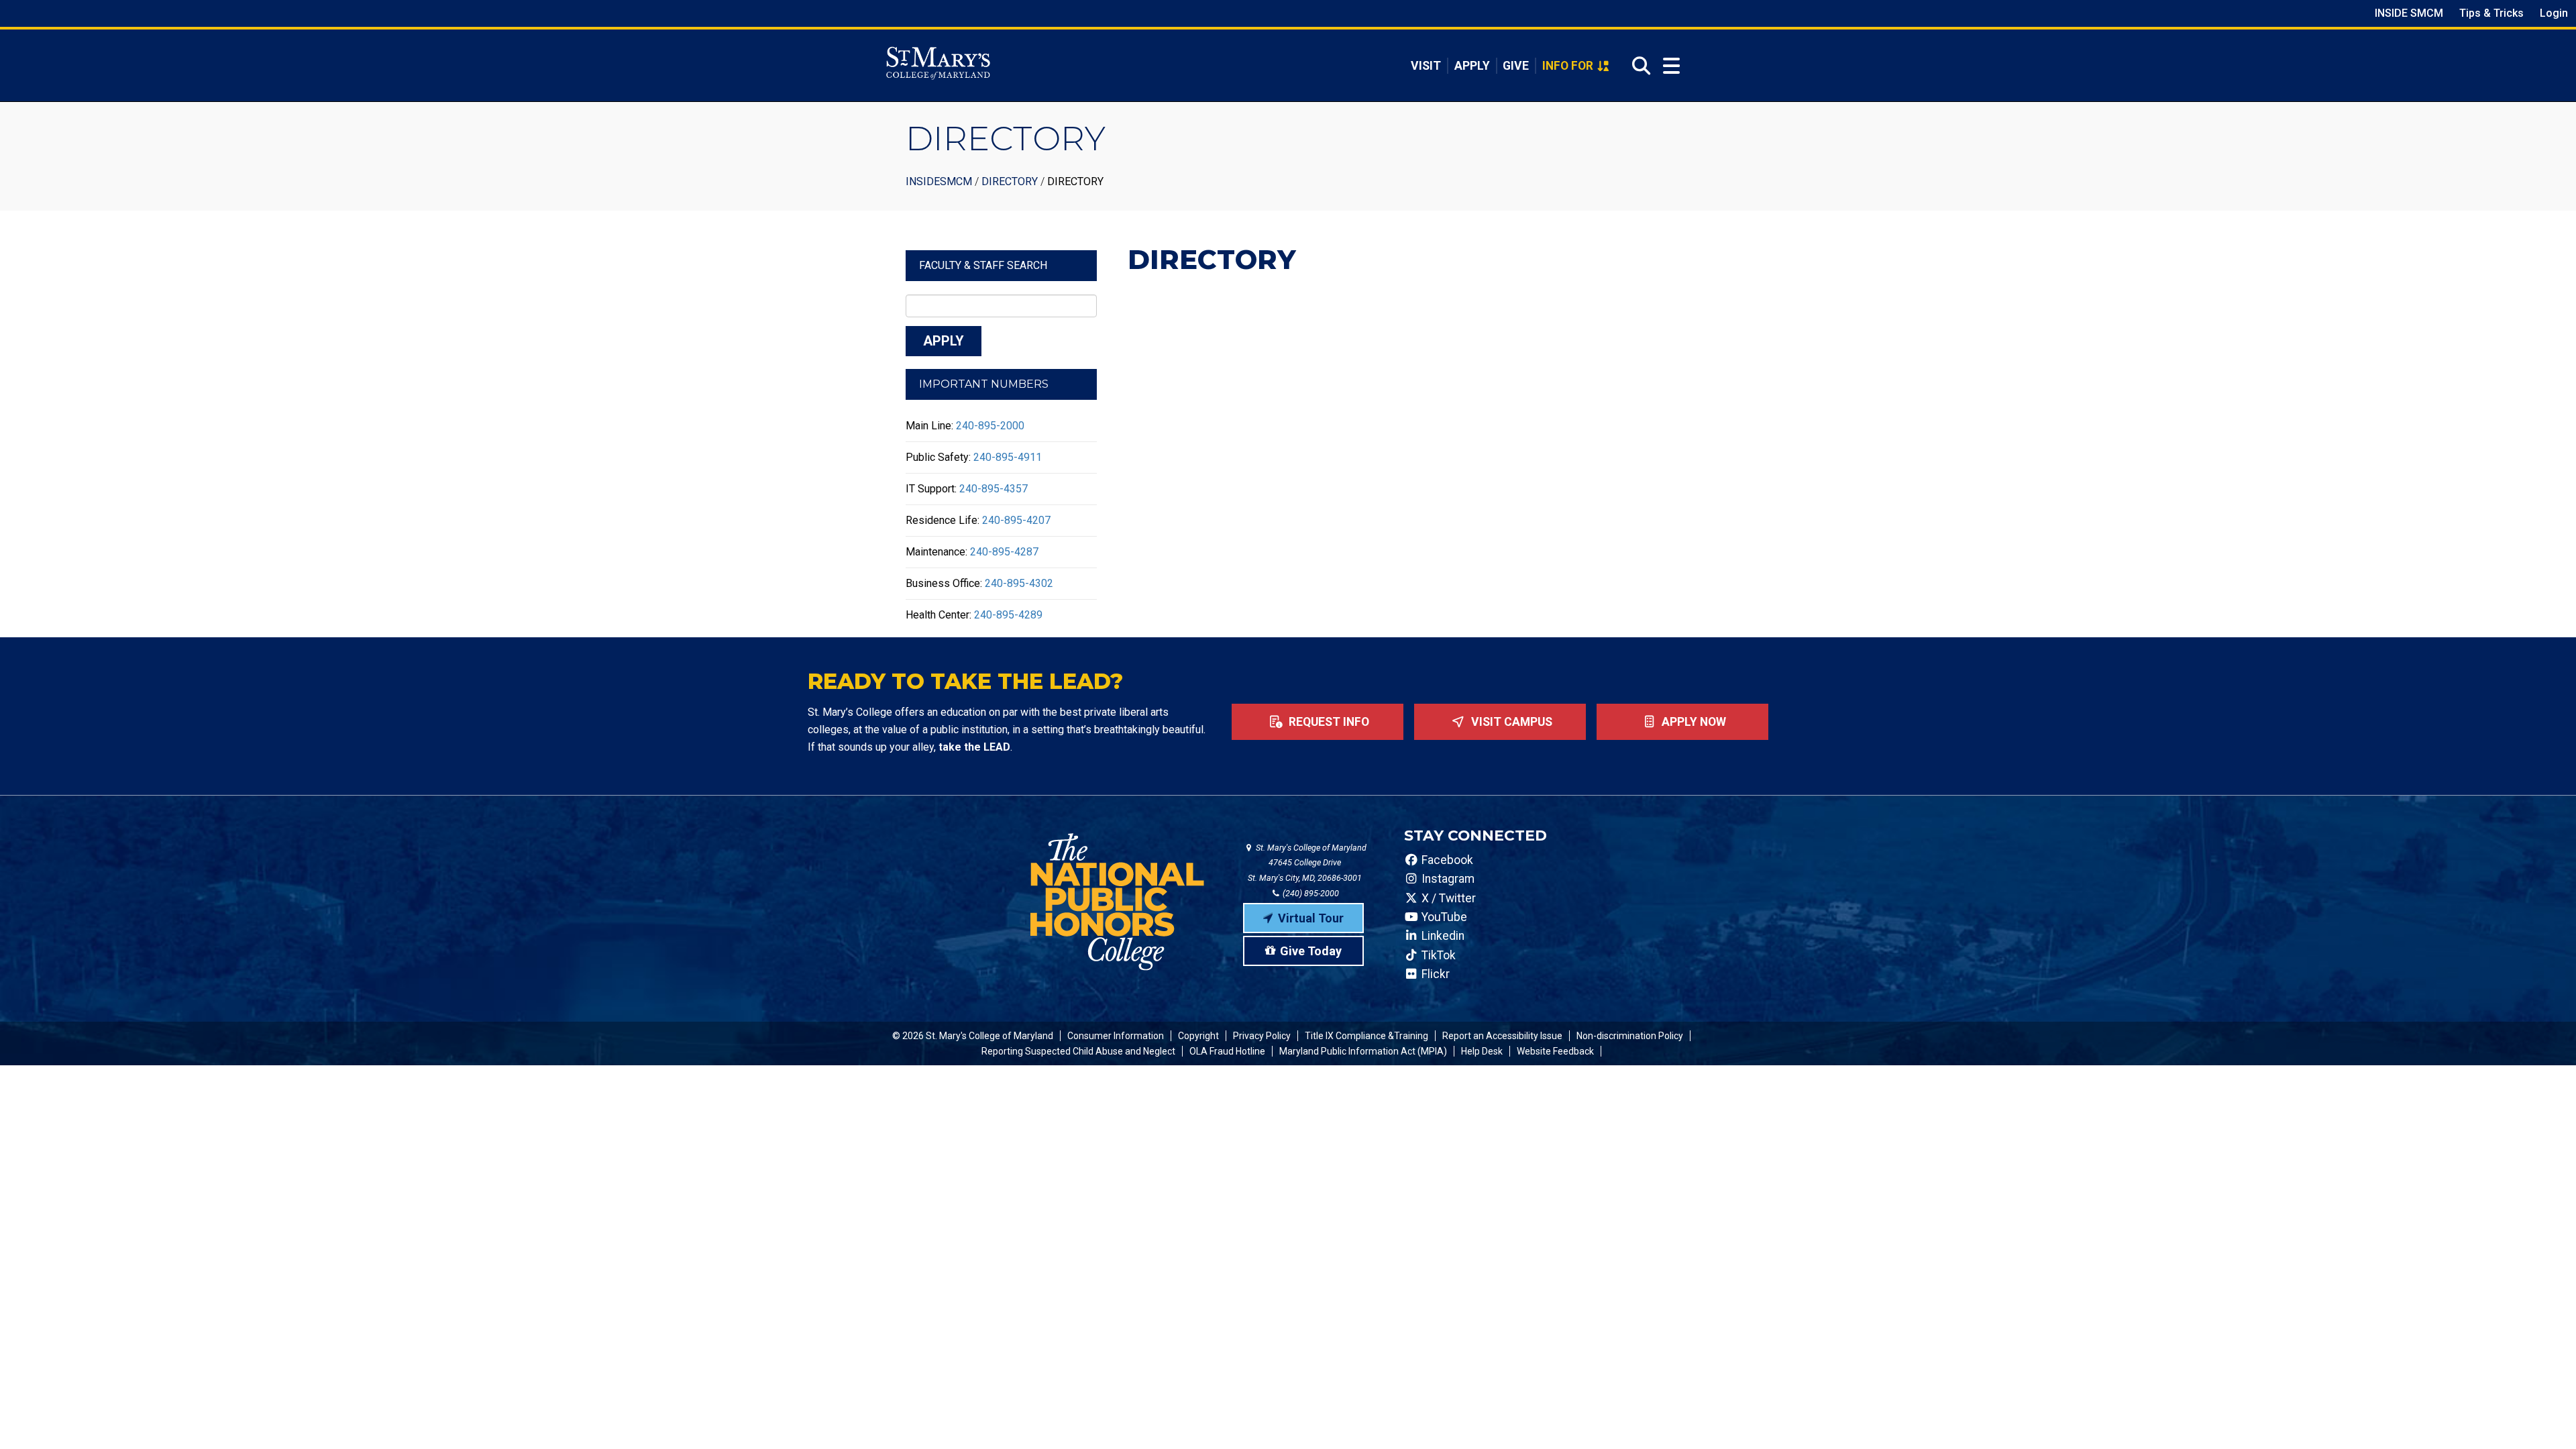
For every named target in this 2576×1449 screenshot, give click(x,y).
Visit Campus (1510, 722)
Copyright (1198, 1036)
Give (1516, 66)
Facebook (1446, 860)
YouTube (1443, 917)
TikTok (1437, 955)
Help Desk (1482, 1051)
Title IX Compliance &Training (1366, 1036)
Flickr (1434, 974)
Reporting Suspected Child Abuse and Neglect (1078, 1051)
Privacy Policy (1262, 1036)
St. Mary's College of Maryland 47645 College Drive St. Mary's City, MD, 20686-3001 (1307, 863)
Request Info (1328, 722)
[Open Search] (1637, 66)
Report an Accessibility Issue (1502, 1036)
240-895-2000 (990, 426)
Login (2554, 13)
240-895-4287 (1004, 552)
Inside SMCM (2409, 13)
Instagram (1447, 879)
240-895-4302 (1019, 583)
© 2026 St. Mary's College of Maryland (973, 1036)
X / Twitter (1447, 898)
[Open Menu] (1671, 66)
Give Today (1311, 951)
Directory (1010, 181)
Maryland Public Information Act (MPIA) (1363, 1051)
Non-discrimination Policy (1630, 1036)
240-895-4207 (1016, 520)
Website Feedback (1555, 1051)
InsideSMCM (939, 181)
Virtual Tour (1311, 918)
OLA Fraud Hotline (1227, 1051)
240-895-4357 (994, 489)
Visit (1426, 66)
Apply (1472, 66)
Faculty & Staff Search (983, 265)
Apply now (1693, 722)
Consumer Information (1116, 1036)
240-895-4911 (1008, 457)
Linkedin (1442, 936)
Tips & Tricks (2491, 13)
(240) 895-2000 (1310, 893)
